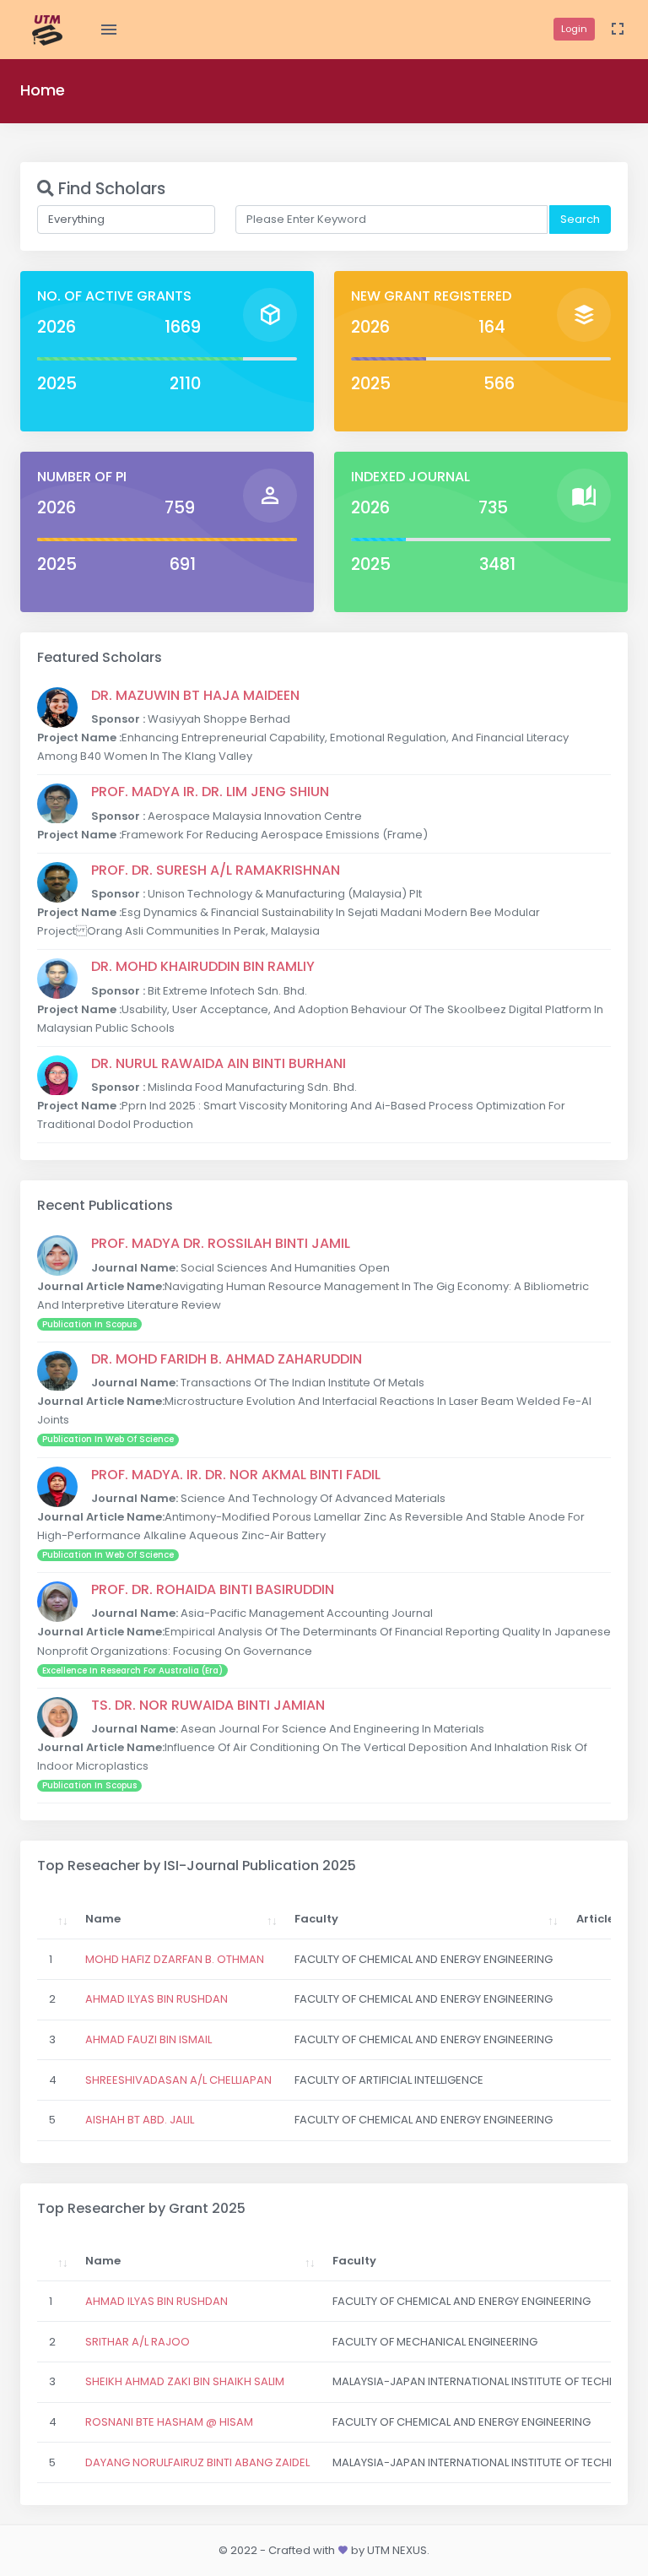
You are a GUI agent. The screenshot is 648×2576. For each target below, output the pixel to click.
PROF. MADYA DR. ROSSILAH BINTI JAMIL (221, 1243)
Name (103, 1919)
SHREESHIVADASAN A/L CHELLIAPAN (178, 2080)
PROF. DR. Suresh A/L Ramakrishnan (216, 870)
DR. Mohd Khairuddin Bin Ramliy (203, 966)
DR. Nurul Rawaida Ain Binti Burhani (219, 1063)
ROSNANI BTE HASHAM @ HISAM (169, 2422)
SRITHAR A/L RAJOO (138, 2342)
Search (580, 219)
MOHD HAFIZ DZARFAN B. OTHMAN (175, 1959)
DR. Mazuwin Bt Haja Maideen (195, 695)
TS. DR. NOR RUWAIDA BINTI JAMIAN (208, 1705)
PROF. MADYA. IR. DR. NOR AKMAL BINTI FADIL (236, 1475)
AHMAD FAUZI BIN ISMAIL (148, 2039)
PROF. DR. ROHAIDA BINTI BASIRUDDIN (213, 1589)
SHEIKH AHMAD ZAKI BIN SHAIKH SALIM (185, 2381)
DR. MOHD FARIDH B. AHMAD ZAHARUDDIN (227, 1359)
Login (574, 29)
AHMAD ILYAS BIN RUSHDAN (157, 1999)
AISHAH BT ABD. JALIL (140, 2120)
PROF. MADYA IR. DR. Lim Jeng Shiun (210, 792)
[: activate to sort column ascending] (56, 1919)
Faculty (316, 1919)
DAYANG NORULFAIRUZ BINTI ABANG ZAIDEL (197, 2462)
